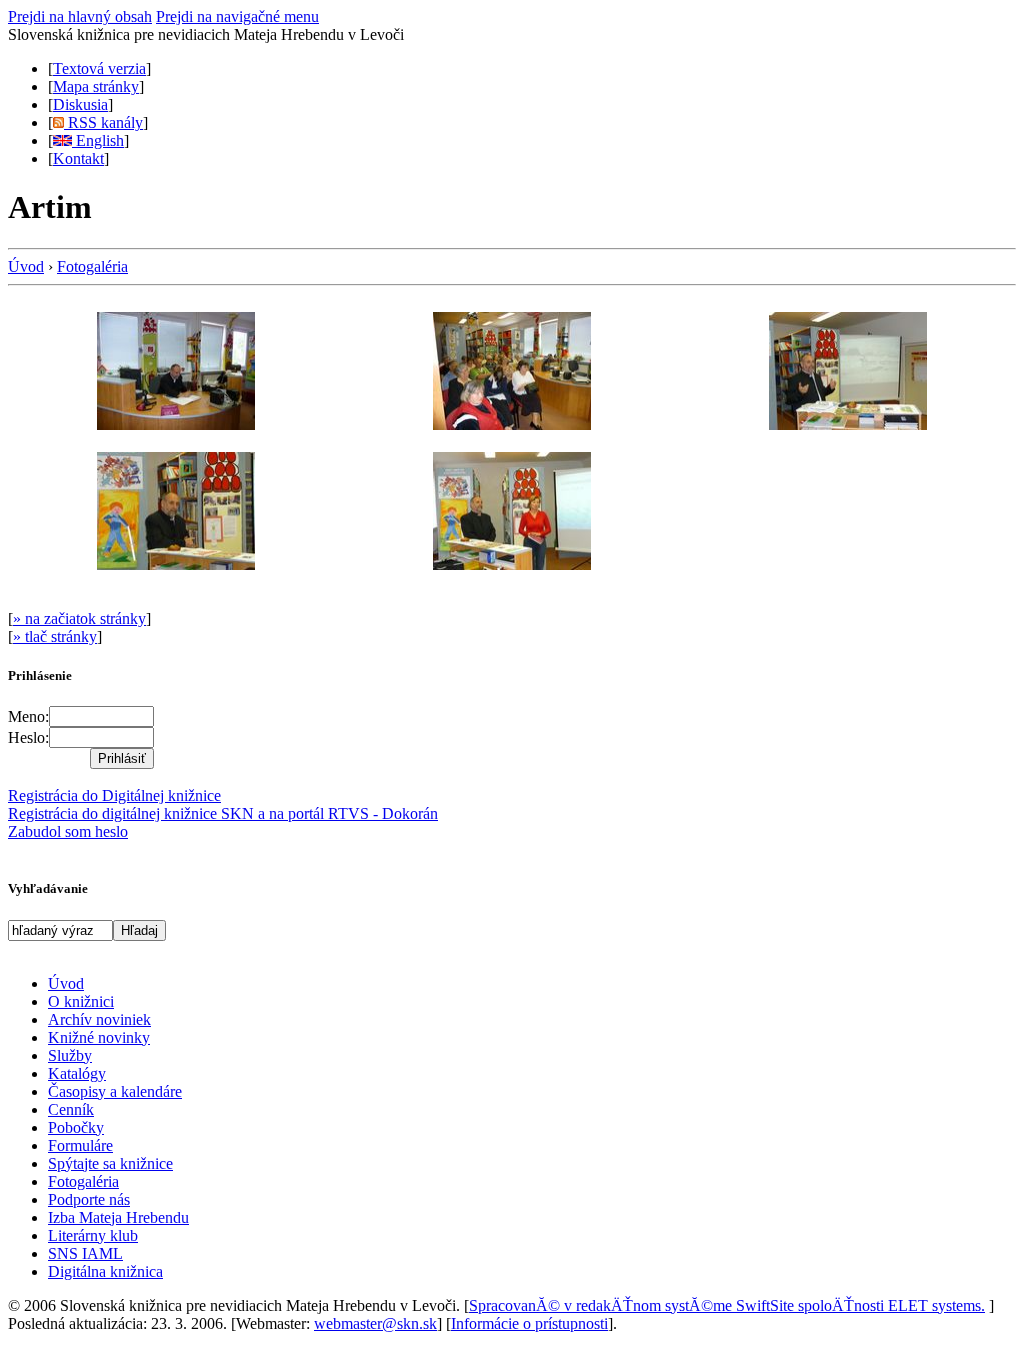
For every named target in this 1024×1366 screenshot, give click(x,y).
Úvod (26, 266)
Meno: (28, 716)
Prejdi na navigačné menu (237, 16)
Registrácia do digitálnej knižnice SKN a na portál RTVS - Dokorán (223, 813)
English (98, 140)
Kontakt (78, 158)
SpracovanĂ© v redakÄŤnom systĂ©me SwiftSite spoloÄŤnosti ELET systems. (727, 1305)
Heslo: (28, 737)
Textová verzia (99, 68)
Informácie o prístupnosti (529, 1323)
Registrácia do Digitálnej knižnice (114, 795)
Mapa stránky (96, 86)
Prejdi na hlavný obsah (80, 16)
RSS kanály (103, 122)
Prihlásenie (40, 675)
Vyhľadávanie (48, 888)
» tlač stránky (55, 636)
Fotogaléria (92, 266)
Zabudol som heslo (68, 831)
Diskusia (80, 104)
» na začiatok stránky (79, 618)
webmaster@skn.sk (375, 1323)
